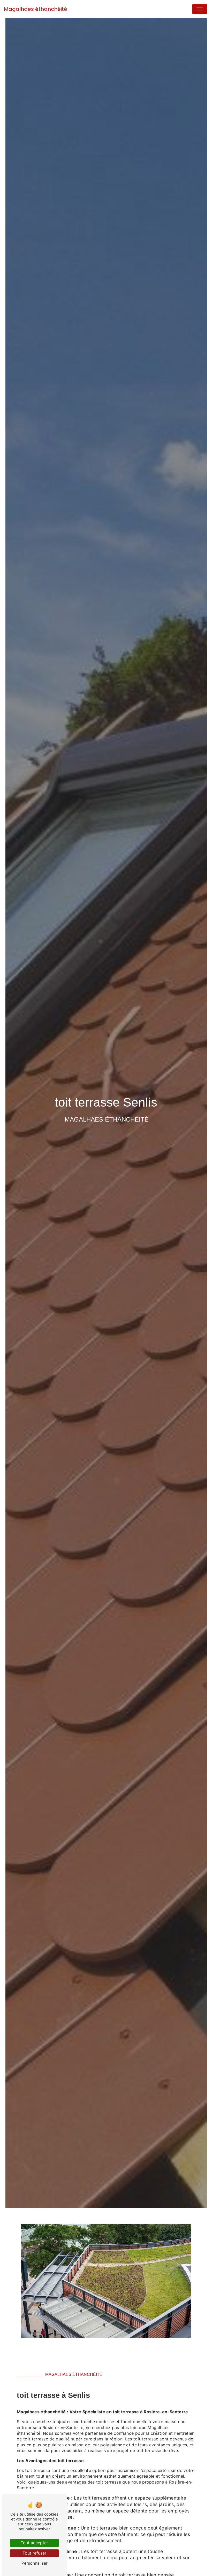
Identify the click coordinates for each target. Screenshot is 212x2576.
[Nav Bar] (200, 9)
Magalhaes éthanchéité (36, 9)
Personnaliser (35, 2563)
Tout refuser (34, 2553)
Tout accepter (34, 2543)
